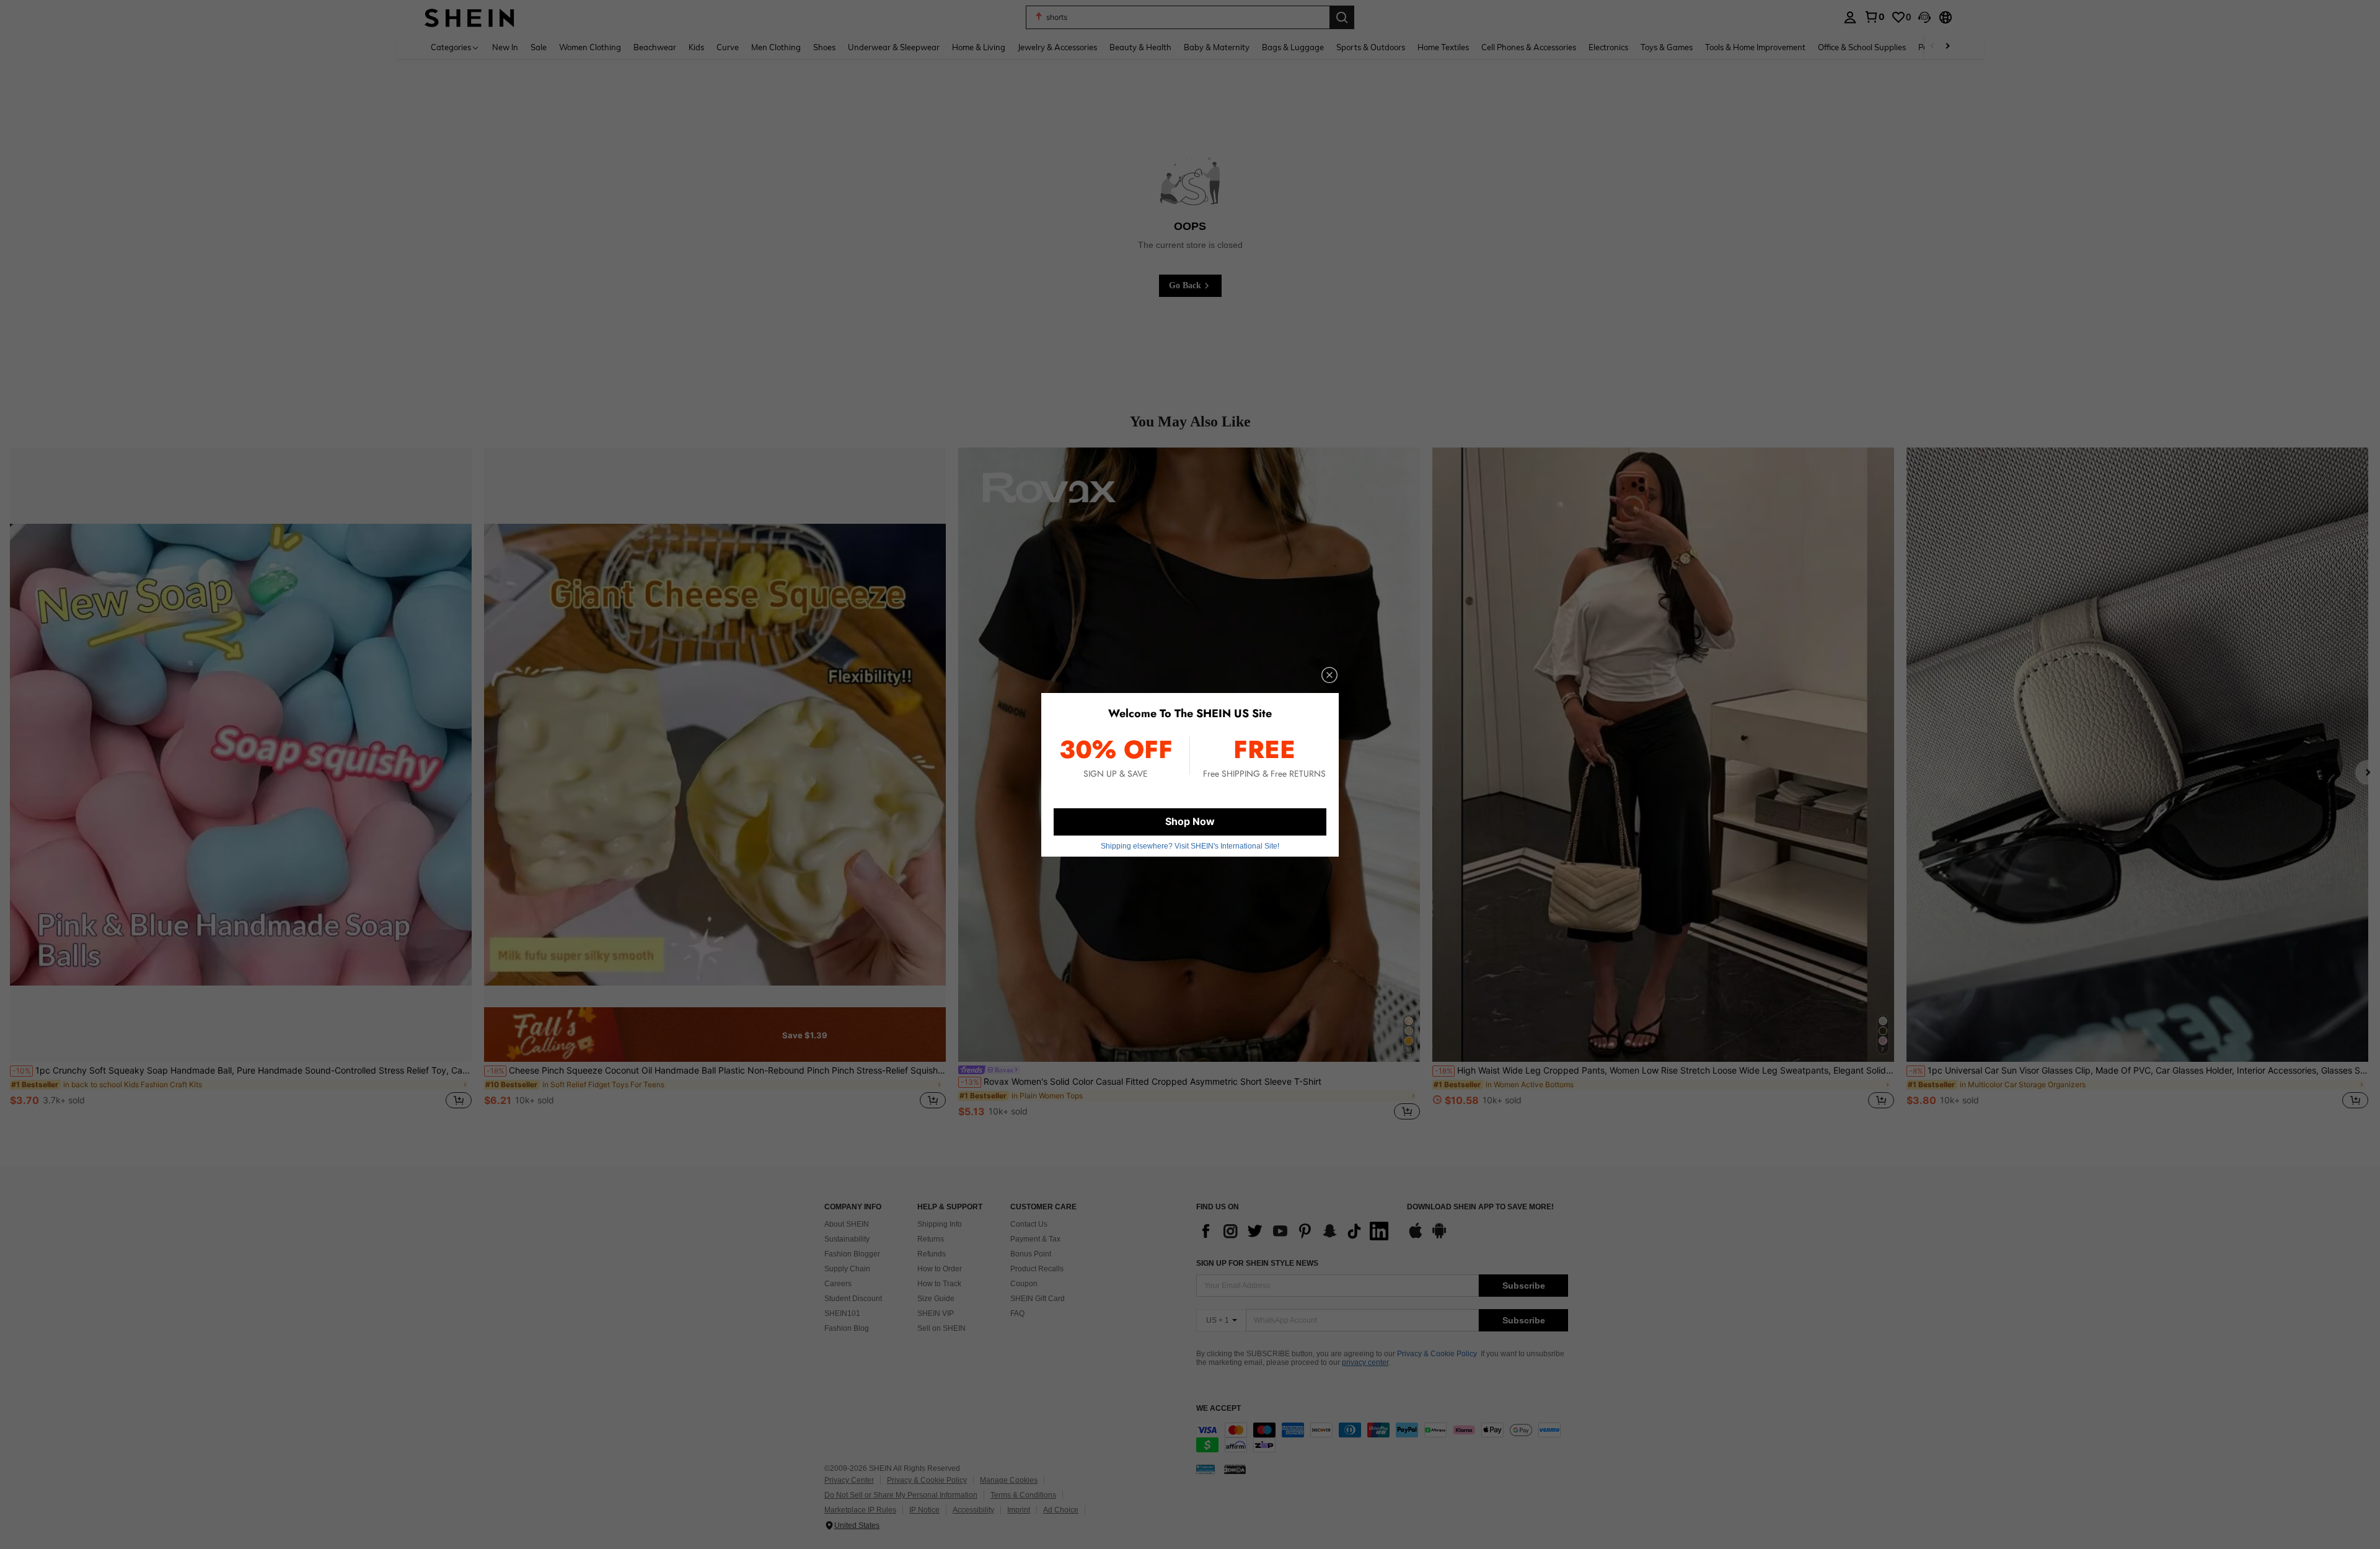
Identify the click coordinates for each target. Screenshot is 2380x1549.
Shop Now (1190, 821)
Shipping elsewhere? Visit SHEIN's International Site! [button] (1190, 846)
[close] (1329, 675)
